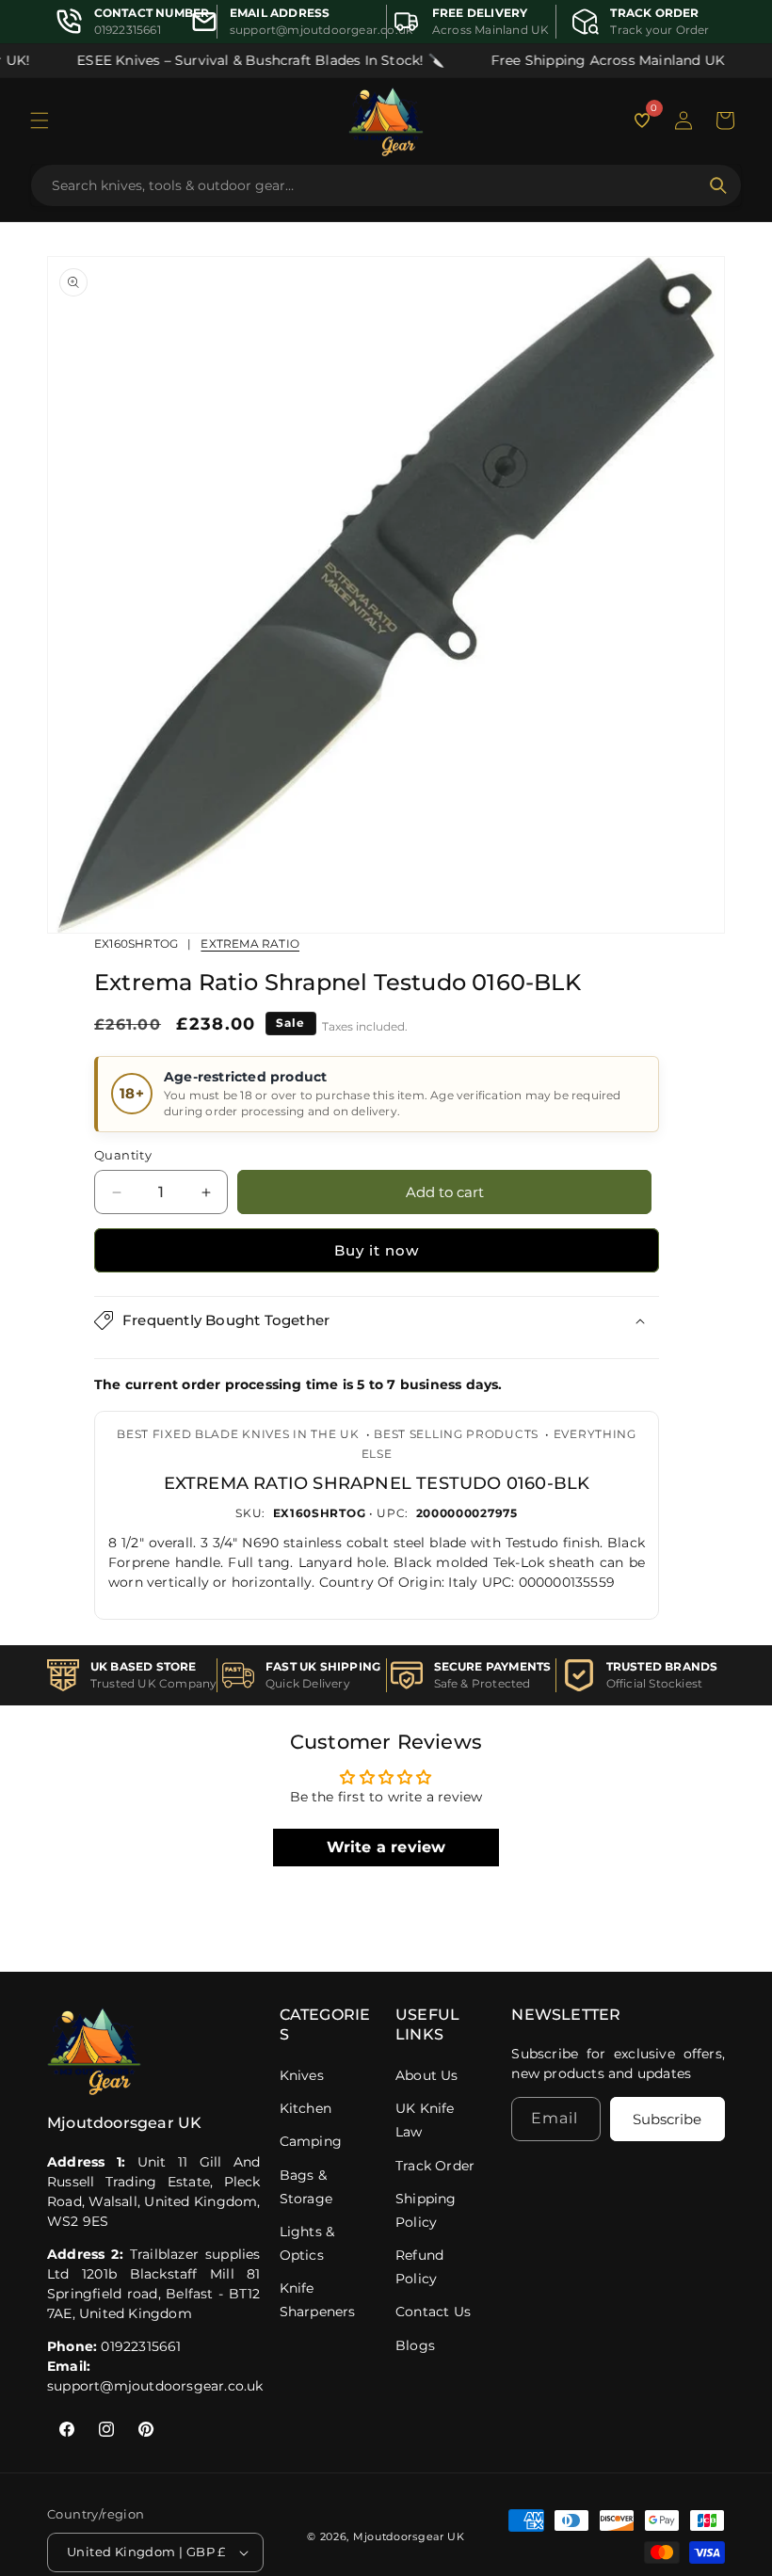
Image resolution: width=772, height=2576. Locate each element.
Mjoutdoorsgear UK (409, 2536)
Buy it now (377, 1250)
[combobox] (375, 185)
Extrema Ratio (250, 944)
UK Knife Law (425, 2120)
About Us (427, 2075)
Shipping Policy (426, 2210)
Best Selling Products (456, 1434)
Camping (311, 2141)
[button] (40, 120)
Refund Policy (419, 2267)
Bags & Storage (306, 2187)
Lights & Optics (307, 2243)
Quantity (123, 1155)
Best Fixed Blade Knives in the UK (238, 1434)
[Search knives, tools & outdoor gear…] (718, 185)
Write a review (386, 1847)
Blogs (415, 2345)
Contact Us (433, 2312)
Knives (302, 2075)
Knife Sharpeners (318, 2300)
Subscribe (667, 2119)
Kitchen (306, 2108)
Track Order (435, 2166)
